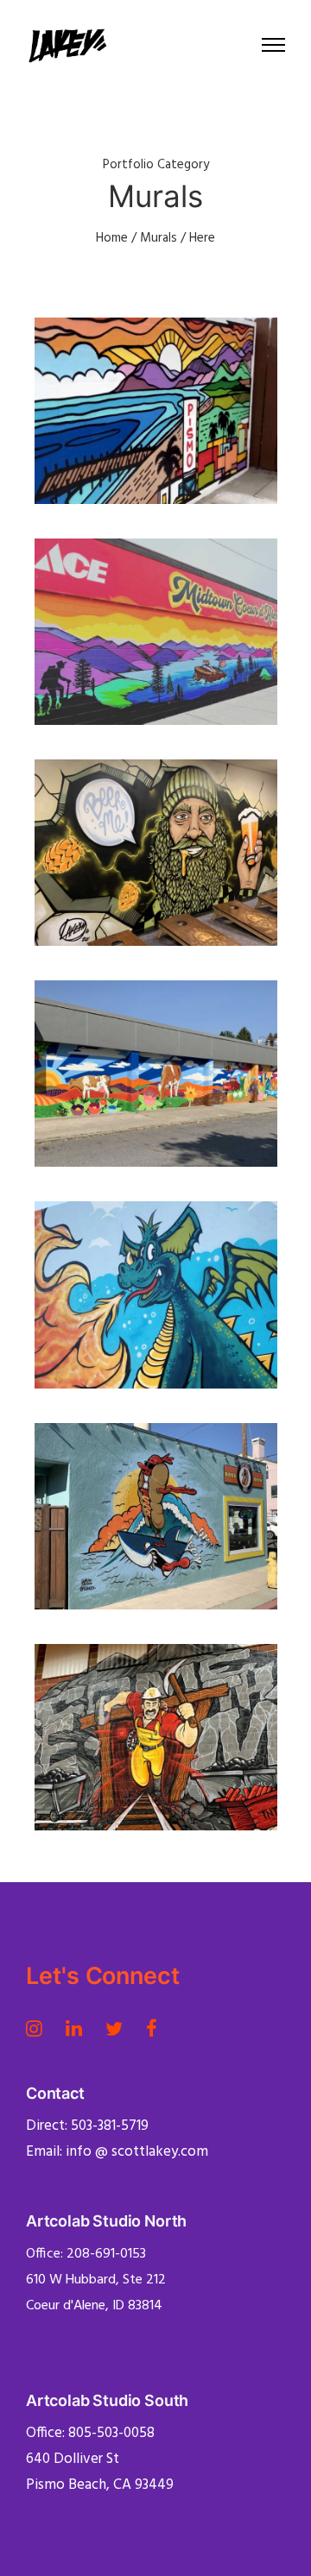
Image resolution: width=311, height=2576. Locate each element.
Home (112, 238)
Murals (159, 238)
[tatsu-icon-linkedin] (79, 2028)
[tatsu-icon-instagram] (39, 2028)
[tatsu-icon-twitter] (119, 2028)
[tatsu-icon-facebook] (152, 2028)
